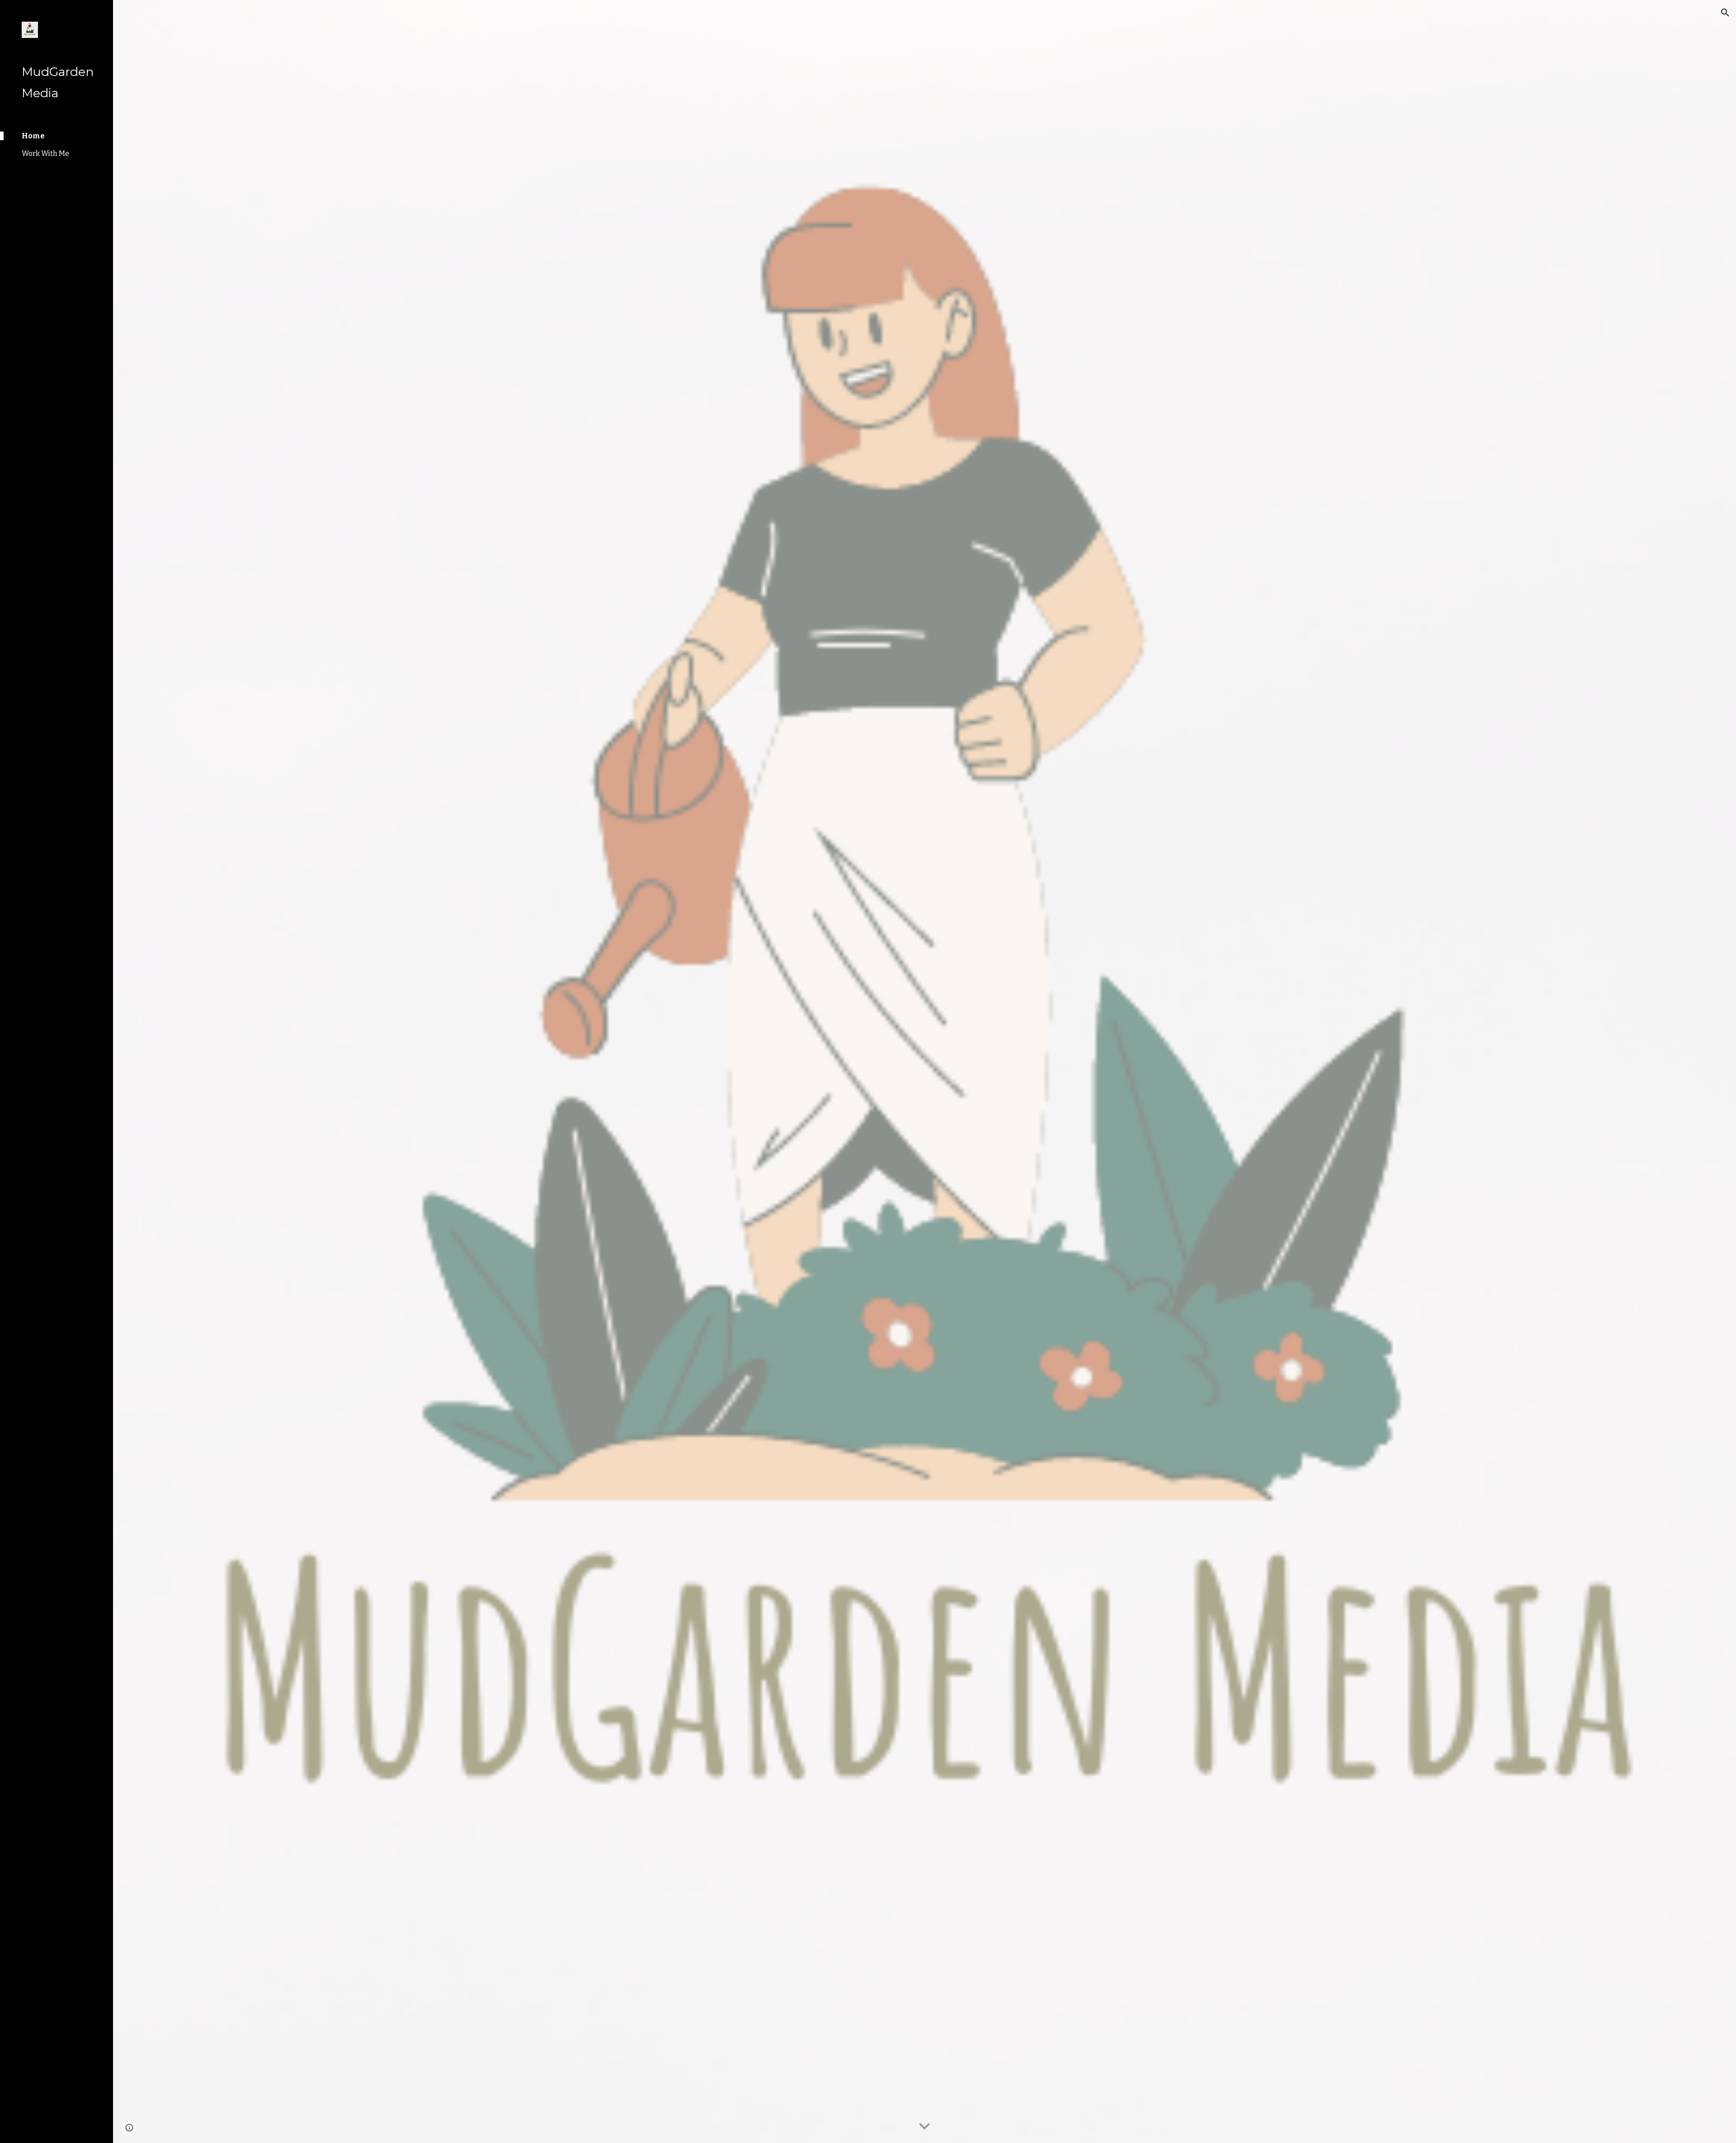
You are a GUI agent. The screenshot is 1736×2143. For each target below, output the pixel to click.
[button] (1725, 13)
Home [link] (33, 136)
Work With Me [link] (45, 153)
